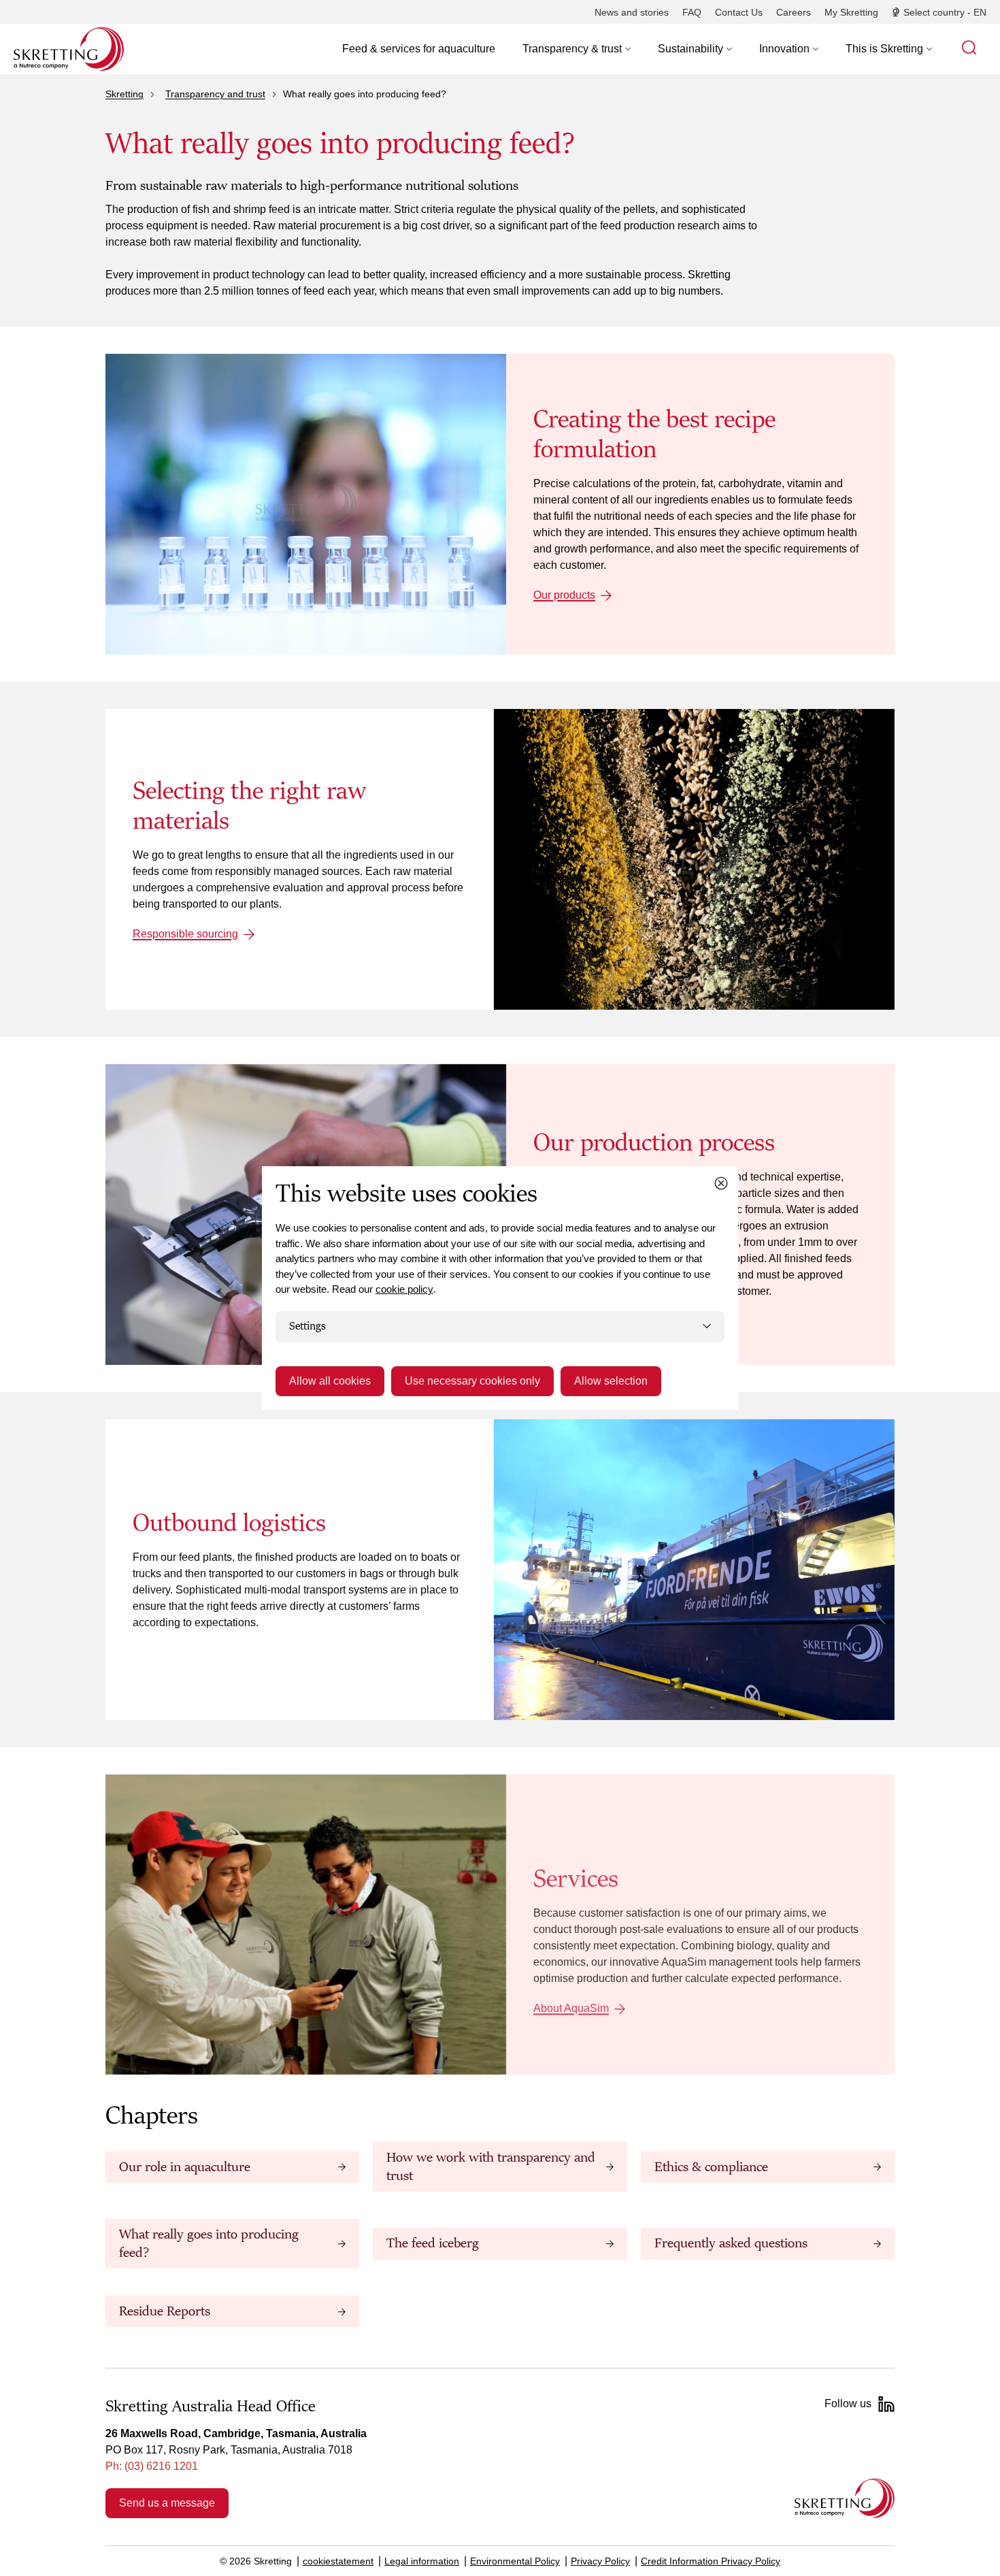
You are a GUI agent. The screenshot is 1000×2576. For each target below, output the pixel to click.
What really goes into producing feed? (209, 2243)
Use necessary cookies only (472, 1381)
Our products (564, 595)
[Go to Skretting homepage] (69, 49)
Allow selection (611, 1381)
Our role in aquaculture (185, 2167)
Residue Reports (165, 2311)
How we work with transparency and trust (491, 2166)
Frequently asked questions (731, 2243)
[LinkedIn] (886, 2404)
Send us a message (167, 2503)
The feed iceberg (433, 2243)
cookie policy (404, 1289)
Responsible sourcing (185, 934)
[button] (577, 49)
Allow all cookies (330, 1381)
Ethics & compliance (711, 2167)
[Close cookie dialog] (721, 1183)
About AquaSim (571, 2008)
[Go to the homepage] (845, 2498)
